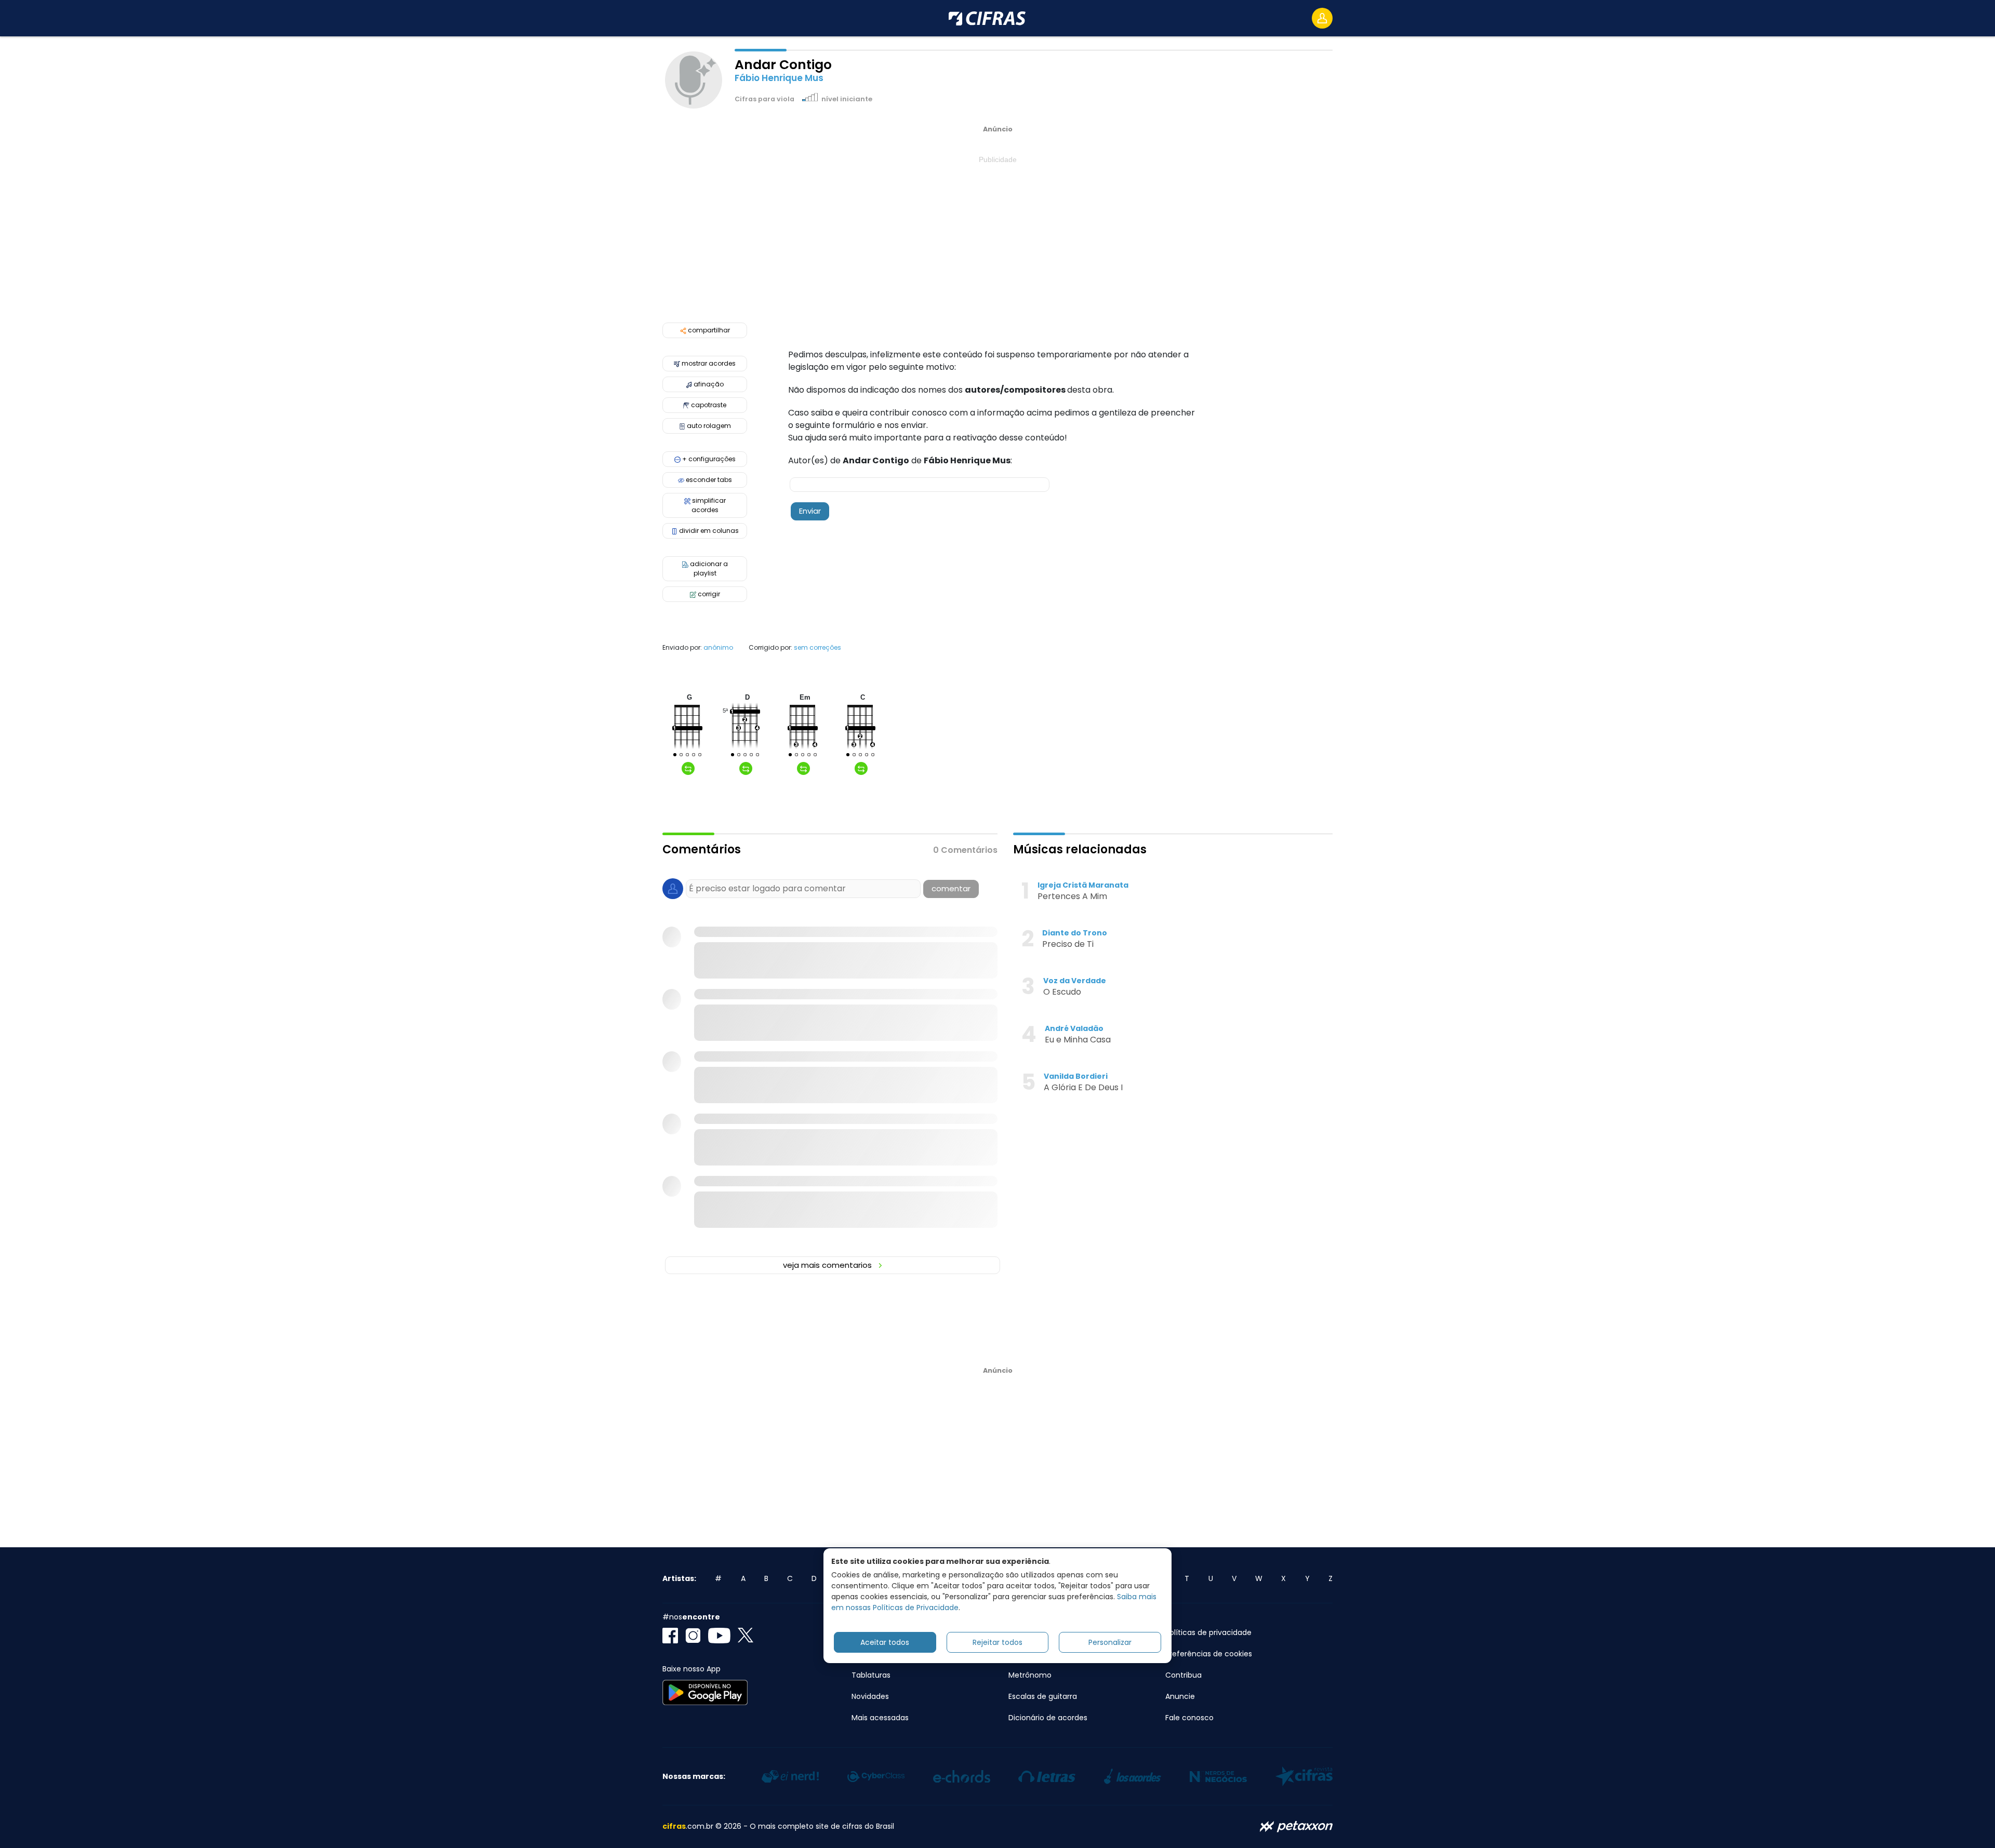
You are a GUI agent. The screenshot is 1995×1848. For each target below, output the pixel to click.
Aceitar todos (885, 1642)
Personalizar (1110, 1642)
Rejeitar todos (997, 1642)
